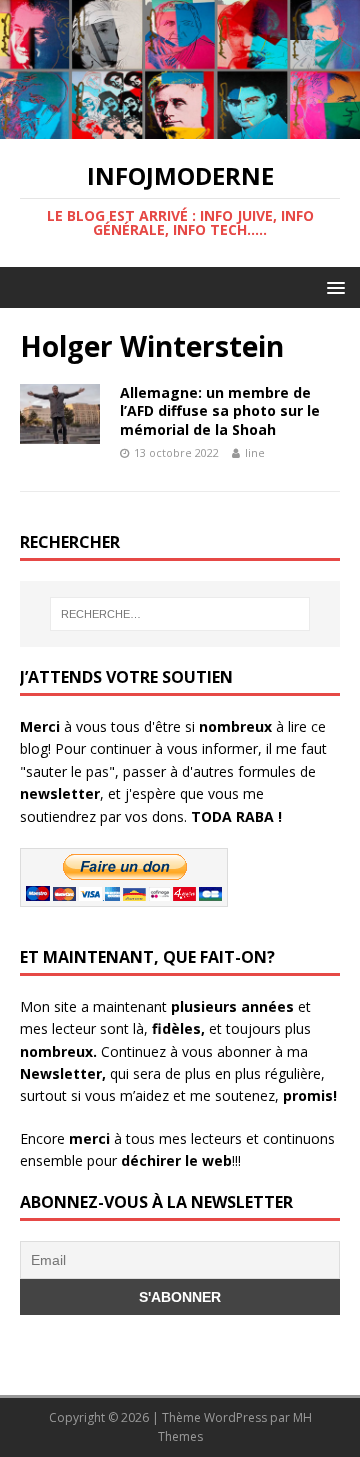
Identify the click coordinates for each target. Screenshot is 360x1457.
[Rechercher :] (180, 614)
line (255, 452)
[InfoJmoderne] (180, 127)
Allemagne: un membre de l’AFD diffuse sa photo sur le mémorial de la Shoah (220, 410)
